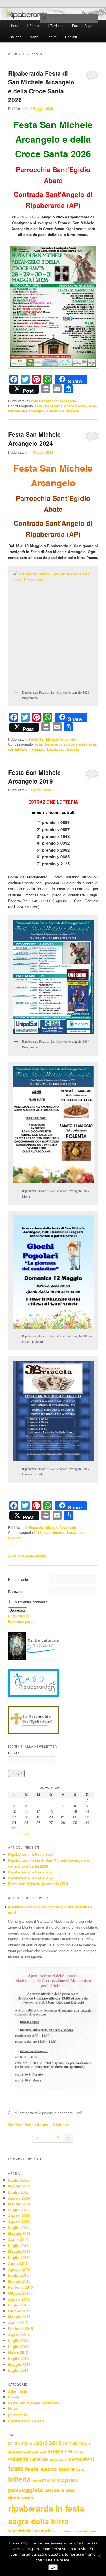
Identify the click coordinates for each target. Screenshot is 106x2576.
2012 (13, 2443)
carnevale (39, 2459)
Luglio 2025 (18, 2192)
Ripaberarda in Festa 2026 (31, 1854)
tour (93, 2531)
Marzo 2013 (18, 2352)
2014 (32, 2444)
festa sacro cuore (50, 2469)
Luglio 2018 (18, 2246)
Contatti (71, 37)
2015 (42, 2443)
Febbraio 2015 (20, 2329)
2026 (43, 2452)
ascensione (60, 2451)
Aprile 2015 (18, 2323)
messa (36, 2480)
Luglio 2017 (18, 2257)
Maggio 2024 (19, 2204)
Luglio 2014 (18, 2341)
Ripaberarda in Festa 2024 (31, 1878)
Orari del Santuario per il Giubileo (38, 2125)
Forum (52, 37)
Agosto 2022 (19, 2216)
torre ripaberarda (76, 2531)
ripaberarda (53, 406)
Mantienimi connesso (31, 1602)
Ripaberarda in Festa (26, 2421)
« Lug (25, 1834)
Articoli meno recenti (27, 1556)
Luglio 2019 (18, 2228)
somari (58, 2531)
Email (14, 1753)
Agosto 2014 (19, 2335)
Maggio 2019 (19, 2233)
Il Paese (33, 25)
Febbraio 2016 (20, 2287)
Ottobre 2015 (19, 2293)
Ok (53, 2567)
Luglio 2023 (18, 2210)
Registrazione (19, 1616)
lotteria (59, 1532)
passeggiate (26, 2489)
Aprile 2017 (18, 2263)
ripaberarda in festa (80, 406)
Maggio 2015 (19, 2317)
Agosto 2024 (19, 2198)
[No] (99, 2556)
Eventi (14, 2397)
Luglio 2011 (18, 2370)
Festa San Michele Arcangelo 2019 (34, 777)
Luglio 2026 (18, 2180)
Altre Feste (18, 2391)
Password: (16, 1591)
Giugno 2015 (19, 2311)
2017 (67, 2443)
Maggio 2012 (19, 2364)
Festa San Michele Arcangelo (53, 401)
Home (14, 25)
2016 (55, 2443)
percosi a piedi (60, 2490)
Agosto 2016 (19, 2269)
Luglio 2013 (18, 2347)
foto (80, 2469)
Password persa (21, 1621)
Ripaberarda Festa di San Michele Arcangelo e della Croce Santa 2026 (41, 87)
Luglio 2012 (18, 2358)
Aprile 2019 (18, 2240)
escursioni (81, 2459)
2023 (20, 2452)
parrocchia (18, 2415)
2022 (12, 2452)
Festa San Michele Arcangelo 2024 (34, 439)
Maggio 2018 (19, 2251)
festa (38, 406)
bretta (78, 2452)
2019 (87, 2444)
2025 (35, 2452)
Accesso (18, 1610)
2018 (38, 1532)
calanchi (18, 2459)
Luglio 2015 (18, 2305)
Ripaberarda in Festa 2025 (31, 1872)
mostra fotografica (60, 2480)
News (34, 37)
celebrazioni (58, 2459)
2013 (23, 2443)
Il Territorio (56, 25)
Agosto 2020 (19, 2222)
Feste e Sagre (83, 25)
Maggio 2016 (19, 2281)
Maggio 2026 (19, 2186)
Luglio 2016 (18, 2275)
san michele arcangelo (26, 411)
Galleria (15, 37)
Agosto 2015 (19, 2299)
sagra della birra (38, 2521)
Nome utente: (19, 1579)
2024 (27, 2452)
